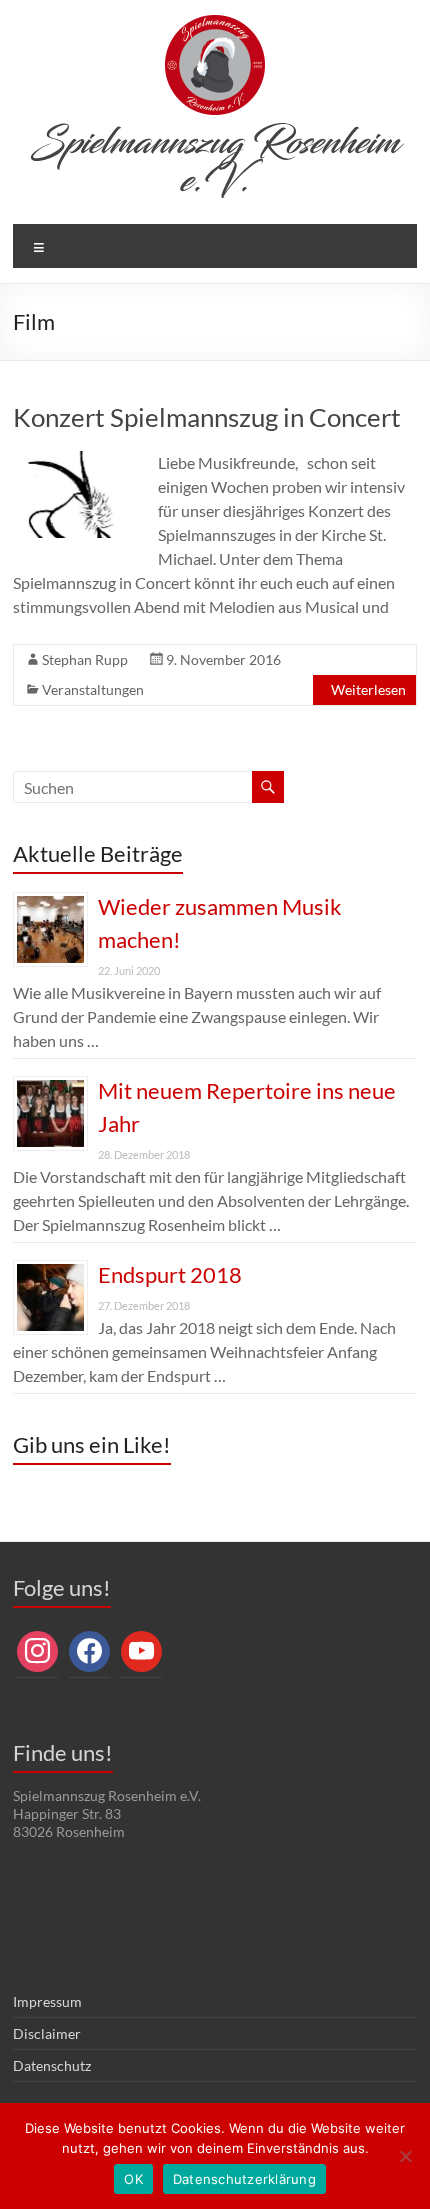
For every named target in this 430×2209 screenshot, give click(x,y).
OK (133, 2179)
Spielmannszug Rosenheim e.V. (215, 162)
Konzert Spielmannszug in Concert (207, 417)
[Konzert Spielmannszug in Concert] (77, 460)
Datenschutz (52, 2065)
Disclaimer (47, 2033)
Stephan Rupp (85, 659)
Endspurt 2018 (170, 1274)
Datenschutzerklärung (244, 2179)
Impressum (47, 2001)
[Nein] (405, 2156)
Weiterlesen (368, 689)
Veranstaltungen (93, 689)
